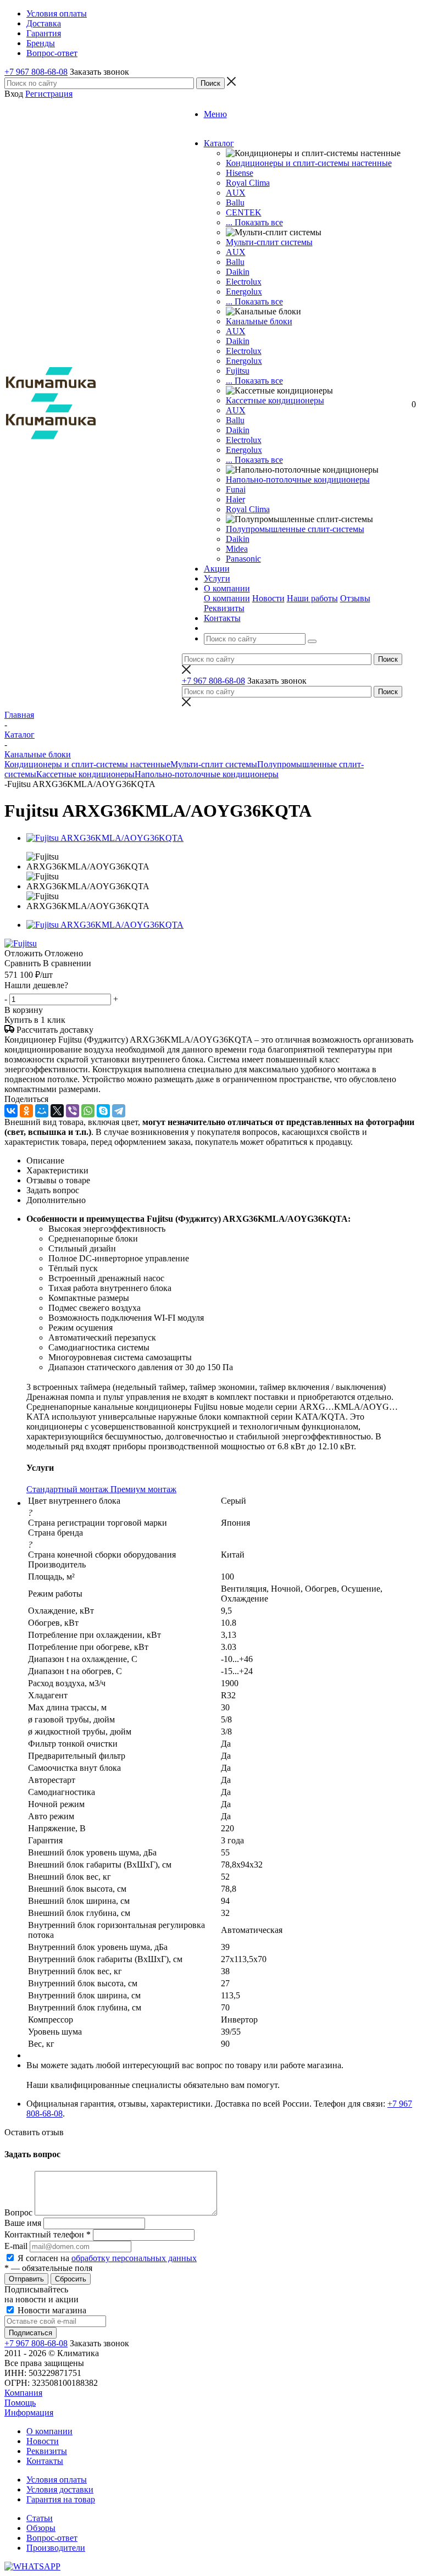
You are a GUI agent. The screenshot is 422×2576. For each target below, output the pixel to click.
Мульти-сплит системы (269, 242)
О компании (227, 598)
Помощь (20, 2403)
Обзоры (41, 2528)
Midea (237, 549)
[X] (57, 1111)
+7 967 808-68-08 (36, 72)
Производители (56, 2548)
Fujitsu (238, 371)
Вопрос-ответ (52, 2538)
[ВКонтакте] (11, 1111)
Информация (29, 2412)
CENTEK (244, 212)
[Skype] (103, 1111)
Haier (235, 499)
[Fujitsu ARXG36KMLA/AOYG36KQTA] (105, 838)
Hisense (240, 173)
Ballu (235, 203)
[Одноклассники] (26, 1111)
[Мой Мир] (42, 1111)
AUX (236, 193)
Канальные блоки (259, 321)
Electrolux (244, 282)
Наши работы (312, 598)
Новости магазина (51, 2310)
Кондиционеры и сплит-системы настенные (309, 163)
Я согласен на (107, 2258)
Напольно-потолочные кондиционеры (298, 480)
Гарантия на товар (61, 2499)
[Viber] (73, 1111)
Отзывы (355, 598)
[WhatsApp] (88, 1111)
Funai (236, 489)
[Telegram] (119, 1111)
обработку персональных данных (134, 2258)
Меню (215, 114)
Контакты (45, 2461)
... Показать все (254, 222)
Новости (268, 598)
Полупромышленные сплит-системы (295, 529)
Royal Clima (248, 509)
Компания (23, 2393)
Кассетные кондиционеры (275, 400)
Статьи (40, 2518)
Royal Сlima (248, 183)
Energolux (244, 292)
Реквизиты (224, 608)
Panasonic (243, 559)
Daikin (238, 272)
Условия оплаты (57, 2480)
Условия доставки (60, 2489)
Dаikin (238, 341)
